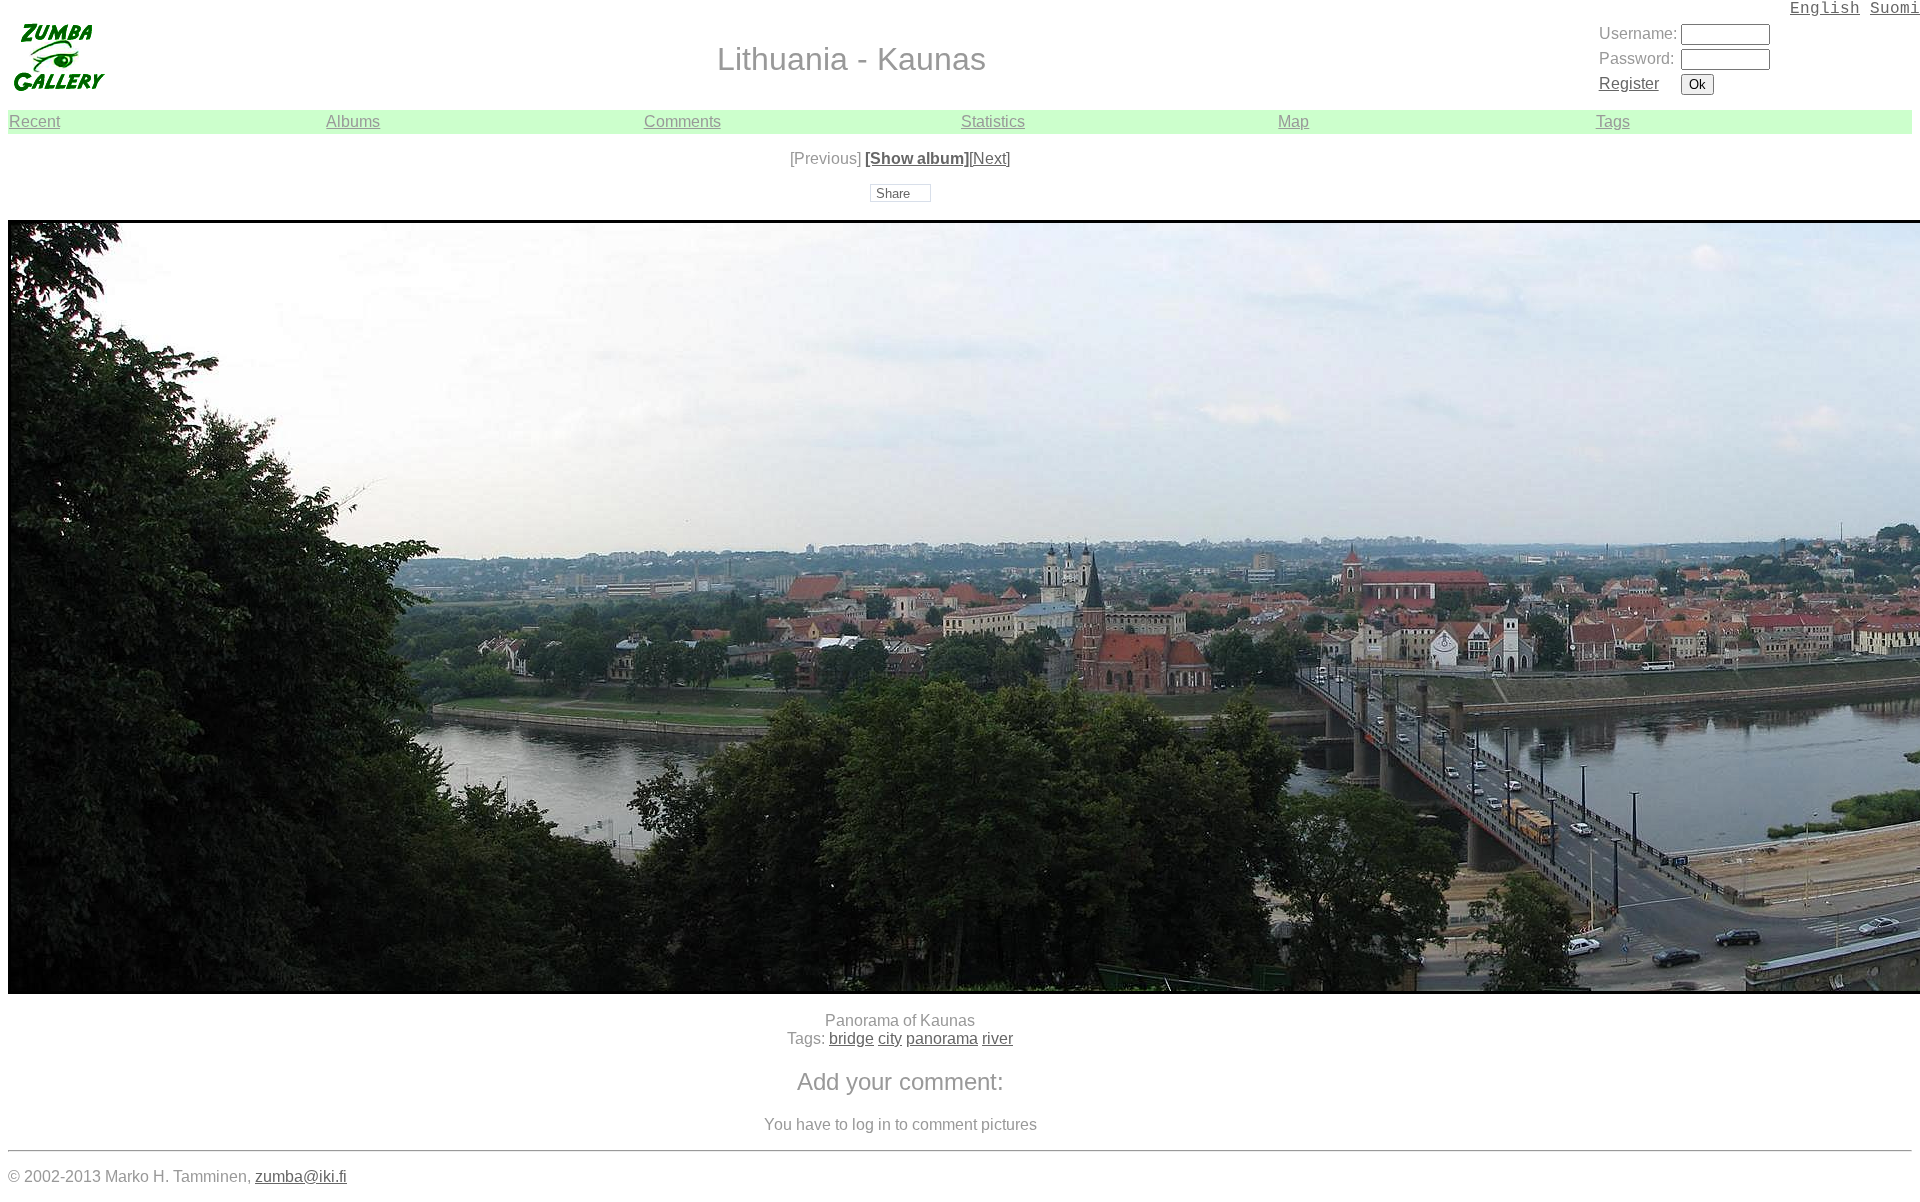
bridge (851, 1038)
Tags (1613, 121)
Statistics (993, 121)
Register (1629, 83)
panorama (942, 1038)
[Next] (989, 158)
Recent (34, 121)
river (997, 1038)
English (1825, 9)
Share (893, 193)
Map (1293, 121)
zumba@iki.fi (301, 1176)
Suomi (1895, 9)
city (890, 1038)
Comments (682, 121)
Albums (353, 121)
